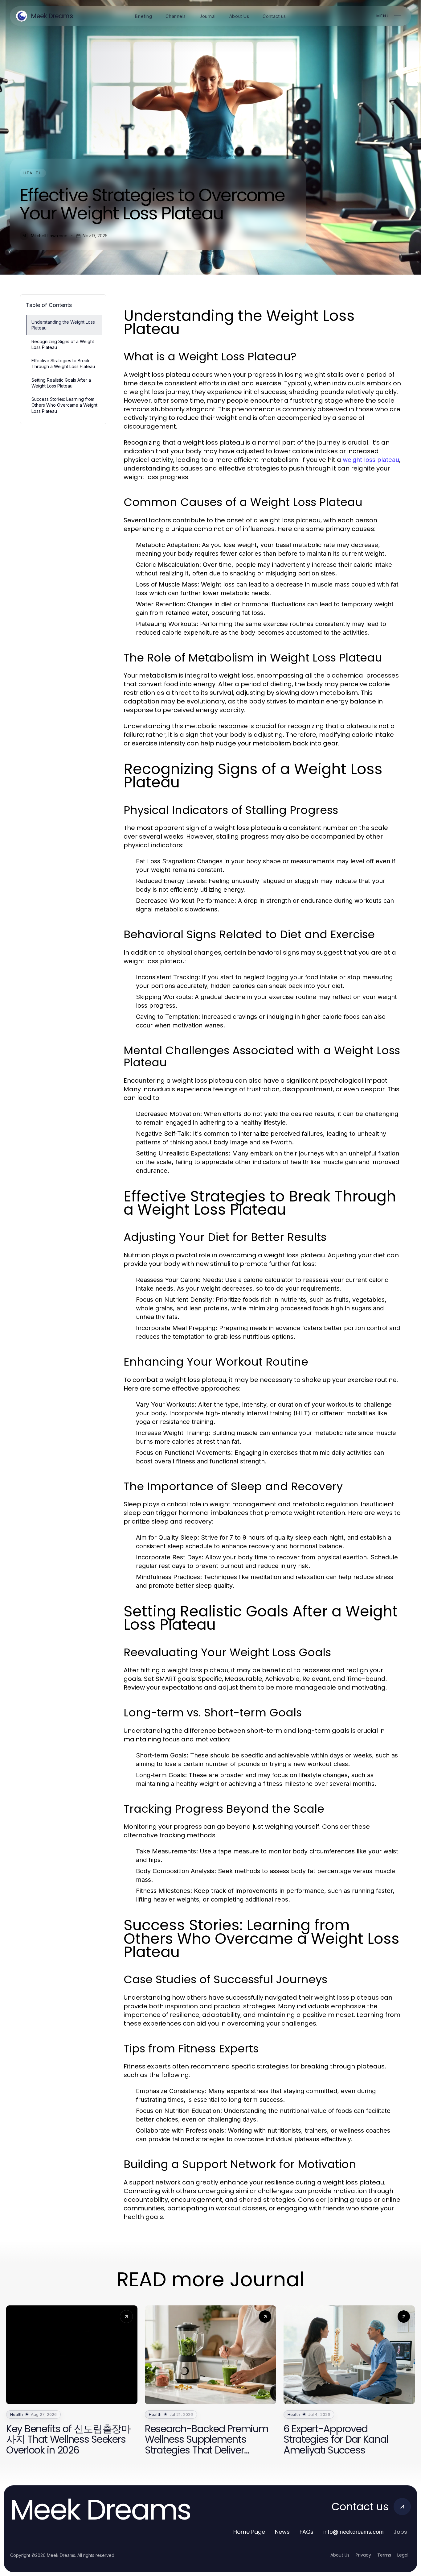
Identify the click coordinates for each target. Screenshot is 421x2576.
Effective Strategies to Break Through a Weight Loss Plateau (63, 363)
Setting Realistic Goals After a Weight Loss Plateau (61, 383)
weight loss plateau (371, 460)
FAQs (307, 2532)
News (282, 2532)
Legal (403, 2555)
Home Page (249, 2532)
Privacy (363, 2555)
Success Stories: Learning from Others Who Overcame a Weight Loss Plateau (64, 405)
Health (33, 173)
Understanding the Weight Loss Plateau (63, 325)
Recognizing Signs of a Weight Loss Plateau (63, 344)
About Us (340, 2555)
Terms (384, 2555)
